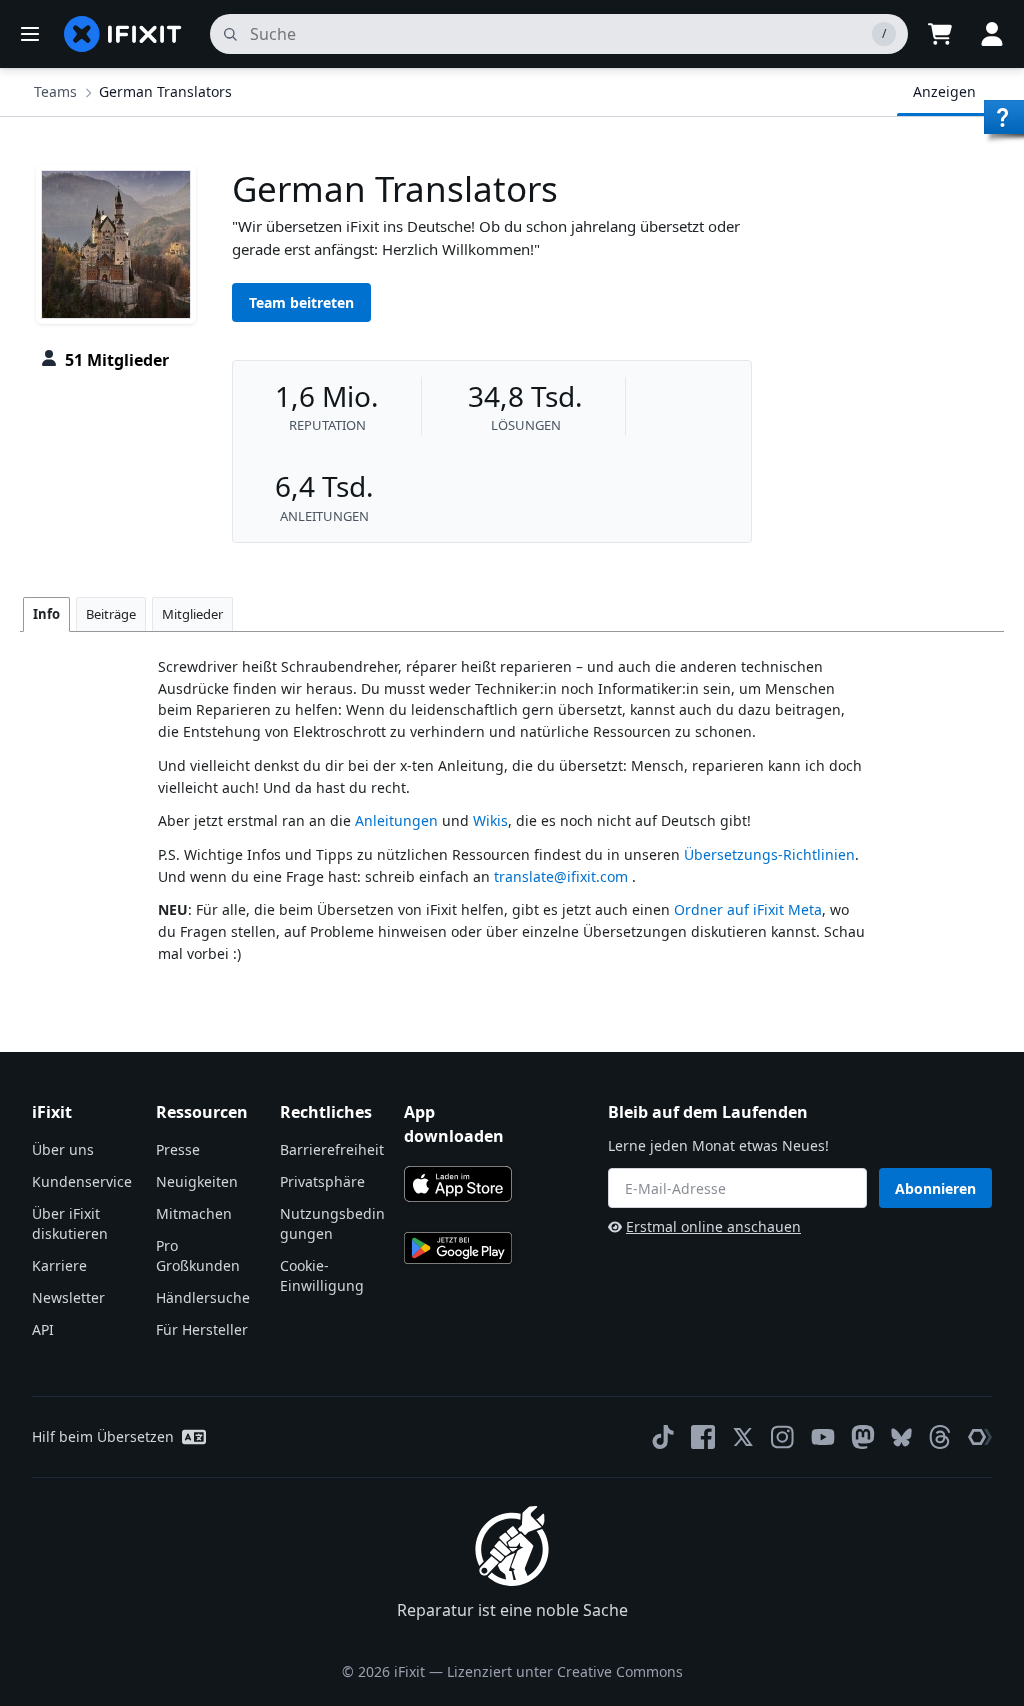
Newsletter (68, 1297)
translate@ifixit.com (561, 876)
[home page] (123, 34)
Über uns (63, 1149)
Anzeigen (944, 91)
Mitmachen (194, 1213)
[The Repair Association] (980, 1437)
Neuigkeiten (197, 1181)
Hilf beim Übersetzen (103, 1436)
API (43, 1329)
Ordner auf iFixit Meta (748, 909)
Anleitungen (396, 820)
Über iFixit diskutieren (70, 1223)
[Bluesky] (901, 1437)
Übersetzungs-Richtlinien (769, 854)
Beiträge (111, 614)
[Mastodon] (863, 1437)
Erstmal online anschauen (713, 1226)
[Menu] (30, 34)
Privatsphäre (322, 1181)
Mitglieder (192, 614)
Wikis (490, 820)
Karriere (59, 1265)
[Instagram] (783, 1437)
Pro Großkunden (198, 1255)
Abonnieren (935, 1188)
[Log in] (992, 34)
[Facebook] (703, 1437)
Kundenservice (82, 1181)
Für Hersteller (202, 1329)
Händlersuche (203, 1297)
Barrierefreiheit (332, 1149)
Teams (55, 91)
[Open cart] (940, 34)
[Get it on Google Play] (458, 1248)
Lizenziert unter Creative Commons (565, 1671)
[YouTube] (823, 1437)
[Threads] (940, 1437)
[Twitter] (743, 1437)
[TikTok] (663, 1437)
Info (46, 614)
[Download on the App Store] (458, 1184)
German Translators (165, 91)
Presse (178, 1149)
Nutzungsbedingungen (332, 1223)
